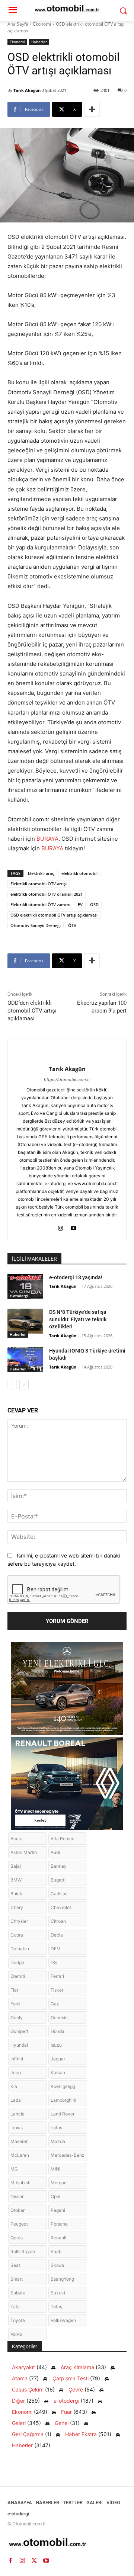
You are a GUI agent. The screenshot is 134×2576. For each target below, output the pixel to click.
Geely (17, 2017)
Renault (59, 2238)
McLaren (20, 2155)
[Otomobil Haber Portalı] (67, 2543)
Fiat (14, 1990)
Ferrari (57, 1976)
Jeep (16, 2073)
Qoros (17, 2238)
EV (80, 904)
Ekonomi (42, 24)
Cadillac (59, 1894)
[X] (34, 2560)
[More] (92, 109)
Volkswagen (63, 2320)
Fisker (57, 1990)
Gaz (55, 2004)
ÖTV (72, 925)
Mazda (58, 2141)
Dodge (17, 1962)
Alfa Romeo (63, 1839)
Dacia (57, 1935)
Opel (55, 2196)
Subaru (18, 2293)
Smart (17, 2279)
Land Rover (63, 2114)
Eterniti (18, 1976)
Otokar (17, 2210)
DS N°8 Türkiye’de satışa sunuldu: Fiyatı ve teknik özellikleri (78, 1319)
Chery (17, 1907)
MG (14, 2169)
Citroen (58, 1921)
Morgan (59, 2183)
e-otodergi (19, 1296)
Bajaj (16, 1866)
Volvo (16, 2334)
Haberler (39, 42)
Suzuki (58, 2293)
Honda (58, 2031)
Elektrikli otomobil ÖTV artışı (39, 884)
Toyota (18, 2320)
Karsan (58, 2073)
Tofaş (56, 2306)
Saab (56, 2251)
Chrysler (19, 1921)
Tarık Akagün (27, 90)
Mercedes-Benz (68, 2155)
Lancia (17, 2114)
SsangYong (62, 2279)
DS (54, 1962)
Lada (16, 2100)
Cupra (17, 1935)
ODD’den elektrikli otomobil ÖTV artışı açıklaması (32, 1011)
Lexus (17, 2128)
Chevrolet (61, 1907)
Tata (15, 2306)
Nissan (17, 2196)
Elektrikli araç (41, 873)
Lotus (56, 2128)
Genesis (59, 2017)
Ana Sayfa (18, 24)
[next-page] (24, 1385)
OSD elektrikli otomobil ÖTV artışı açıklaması (54, 915)
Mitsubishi (21, 2183)
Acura (17, 1839)
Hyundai (19, 2045)
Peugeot (19, 2224)
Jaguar (58, 2059)
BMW (16, 1880)
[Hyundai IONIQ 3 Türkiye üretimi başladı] (25, 1360)
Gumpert (19, 2031)
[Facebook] (10, 2560)
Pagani (58, 2210)
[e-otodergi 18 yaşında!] (25, 1287)
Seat (15, 2265)
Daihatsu (20, 1949)
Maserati (20, 2141)
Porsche (59, 2224)
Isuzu (56, 2045)
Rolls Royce (23, 2251)
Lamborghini (63, 2100)
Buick (16, 1894)
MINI (55, 2169)
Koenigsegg (63, 2086)
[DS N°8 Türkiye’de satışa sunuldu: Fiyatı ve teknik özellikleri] (25, 1321)
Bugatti (58, 1880)
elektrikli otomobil (79, 873)
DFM (56, 1949)
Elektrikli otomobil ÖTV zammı (40, 904)
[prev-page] (12, 1385)
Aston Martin (24, 1852)
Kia (14, 2086)
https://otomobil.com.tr (67, 1080)
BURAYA (47, 839)
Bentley (59, 1866)
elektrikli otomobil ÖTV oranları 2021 (47, 894)
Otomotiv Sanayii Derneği (36, 925)
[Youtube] (74, 1227)
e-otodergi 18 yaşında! (76, 1277)
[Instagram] (60, 1227)
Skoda (57, 2265)
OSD (94, 904)
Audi (55, 1852)
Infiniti (17, 2059)
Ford (15, 2004)
